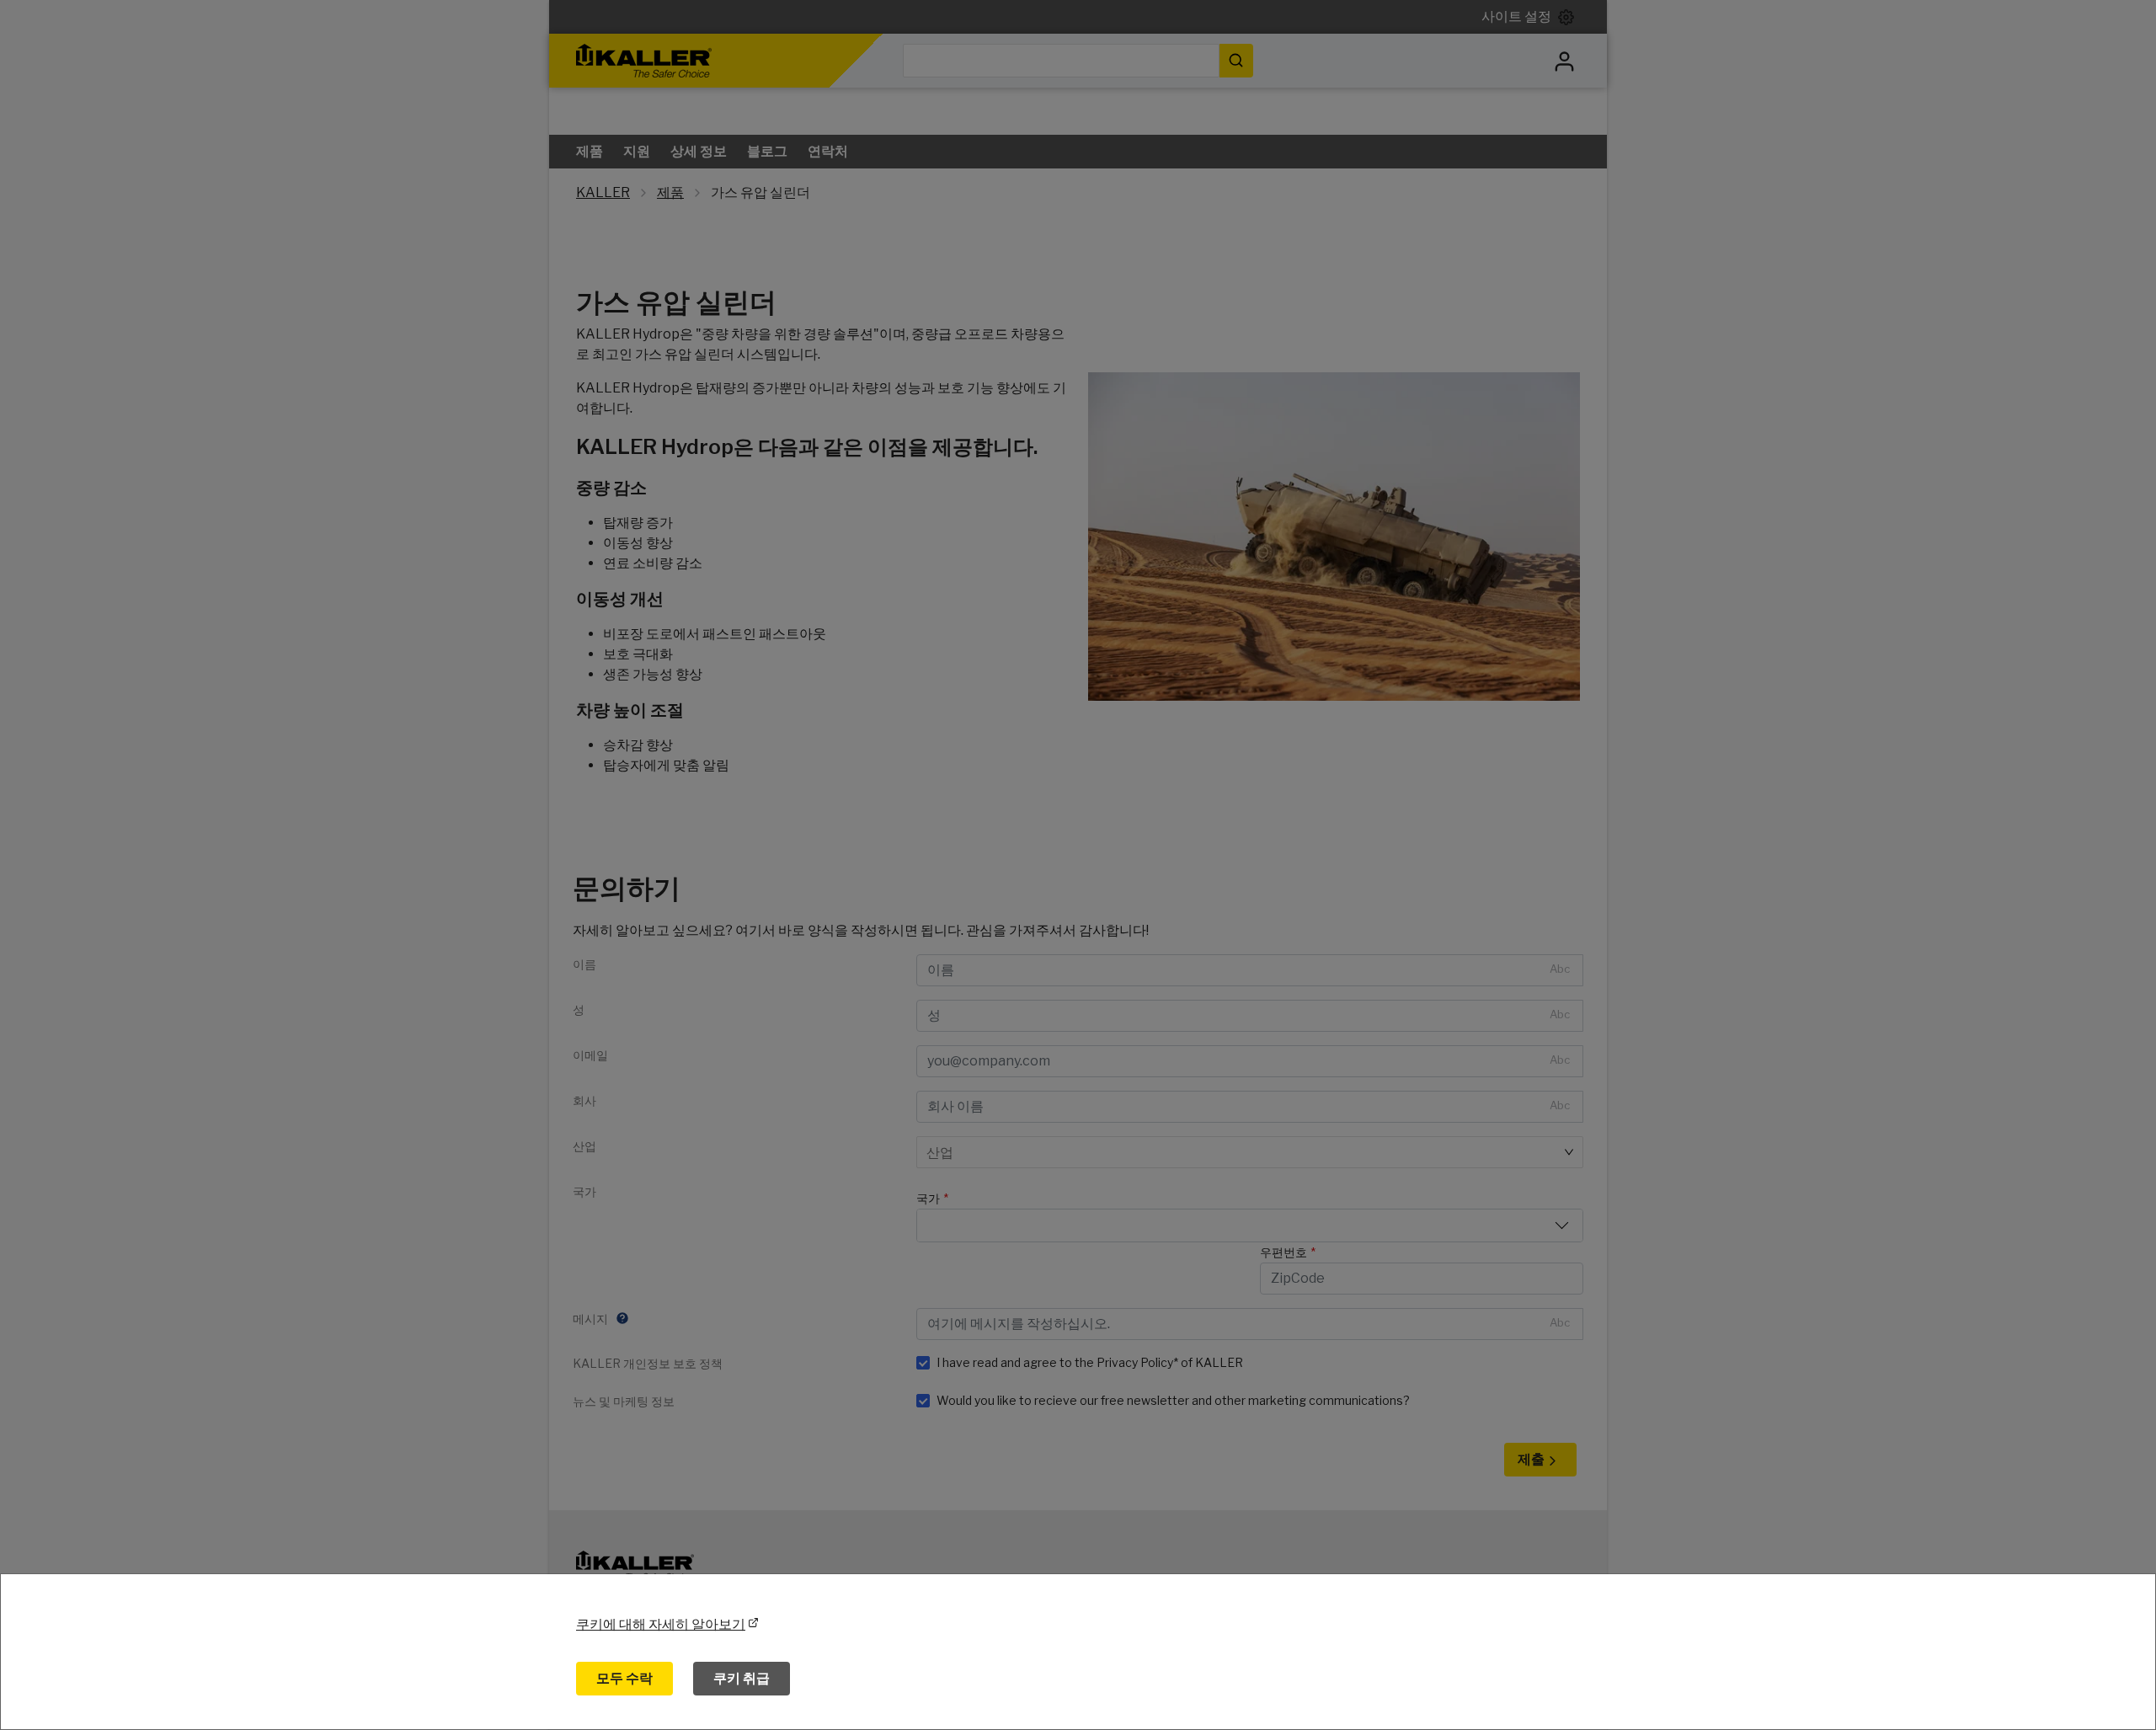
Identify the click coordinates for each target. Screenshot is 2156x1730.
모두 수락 (624, 1678)
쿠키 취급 (742, 1678)
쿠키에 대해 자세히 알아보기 (661, 1624)
